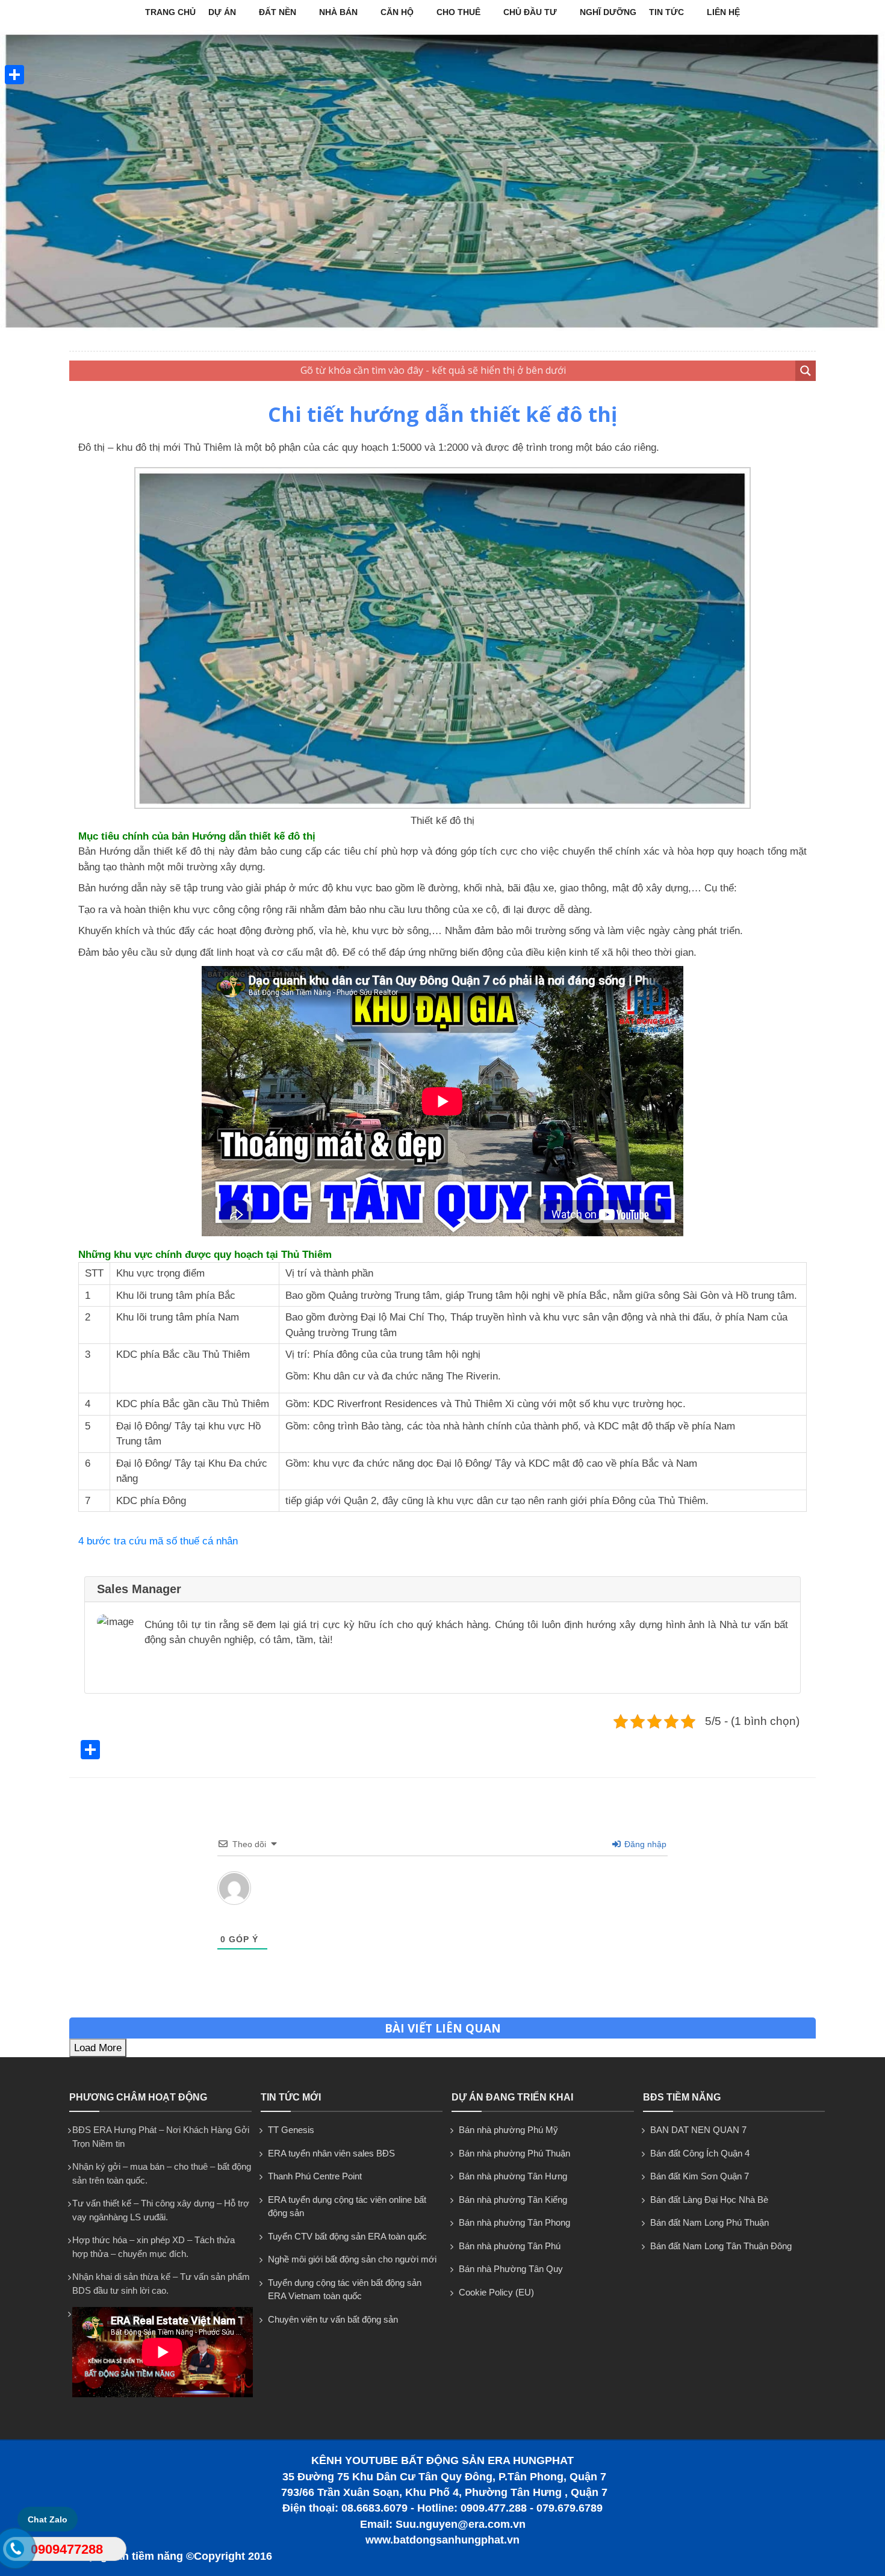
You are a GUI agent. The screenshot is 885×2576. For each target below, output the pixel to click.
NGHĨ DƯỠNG (608, 12)
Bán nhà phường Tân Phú (510, 2246)
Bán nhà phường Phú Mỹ (508, 2130)
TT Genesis (291, 2130)
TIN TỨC (666, 12)
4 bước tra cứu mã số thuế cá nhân (158, 1541)
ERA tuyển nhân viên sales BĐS (331, 2153)
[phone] (14, 2551)
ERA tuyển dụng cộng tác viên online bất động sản (347, 2206)
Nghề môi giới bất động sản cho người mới (352, 2259)
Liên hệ (723, 12)
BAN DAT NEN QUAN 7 (698, 2130)
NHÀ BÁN (338, 12)
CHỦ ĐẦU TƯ (530, 12)
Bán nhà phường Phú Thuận (514, 2153)
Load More (98, 2048)
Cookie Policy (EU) (496, 2292)
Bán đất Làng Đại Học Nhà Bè (709, 2200)
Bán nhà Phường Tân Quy (511, 2269)
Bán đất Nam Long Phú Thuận (710, 2222)
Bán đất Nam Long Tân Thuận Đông (721, 2246)
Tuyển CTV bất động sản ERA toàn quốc (347, 2236)
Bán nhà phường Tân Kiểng (513, 2200)
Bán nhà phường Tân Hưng (513, 2176)
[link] (442, 806)
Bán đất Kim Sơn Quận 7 (700, 2176)
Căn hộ (397, 12)
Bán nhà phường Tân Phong (514, 2222)
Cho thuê (458, 12)
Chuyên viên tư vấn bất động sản (333, 2319)
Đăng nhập (644, 1844)
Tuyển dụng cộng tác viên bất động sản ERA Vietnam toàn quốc (345, 2290)
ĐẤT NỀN (278, 12)
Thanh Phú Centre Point (315, 2176)
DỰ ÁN (222, 12)
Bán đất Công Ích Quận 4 (700, 2153)
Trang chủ (170, 12)
